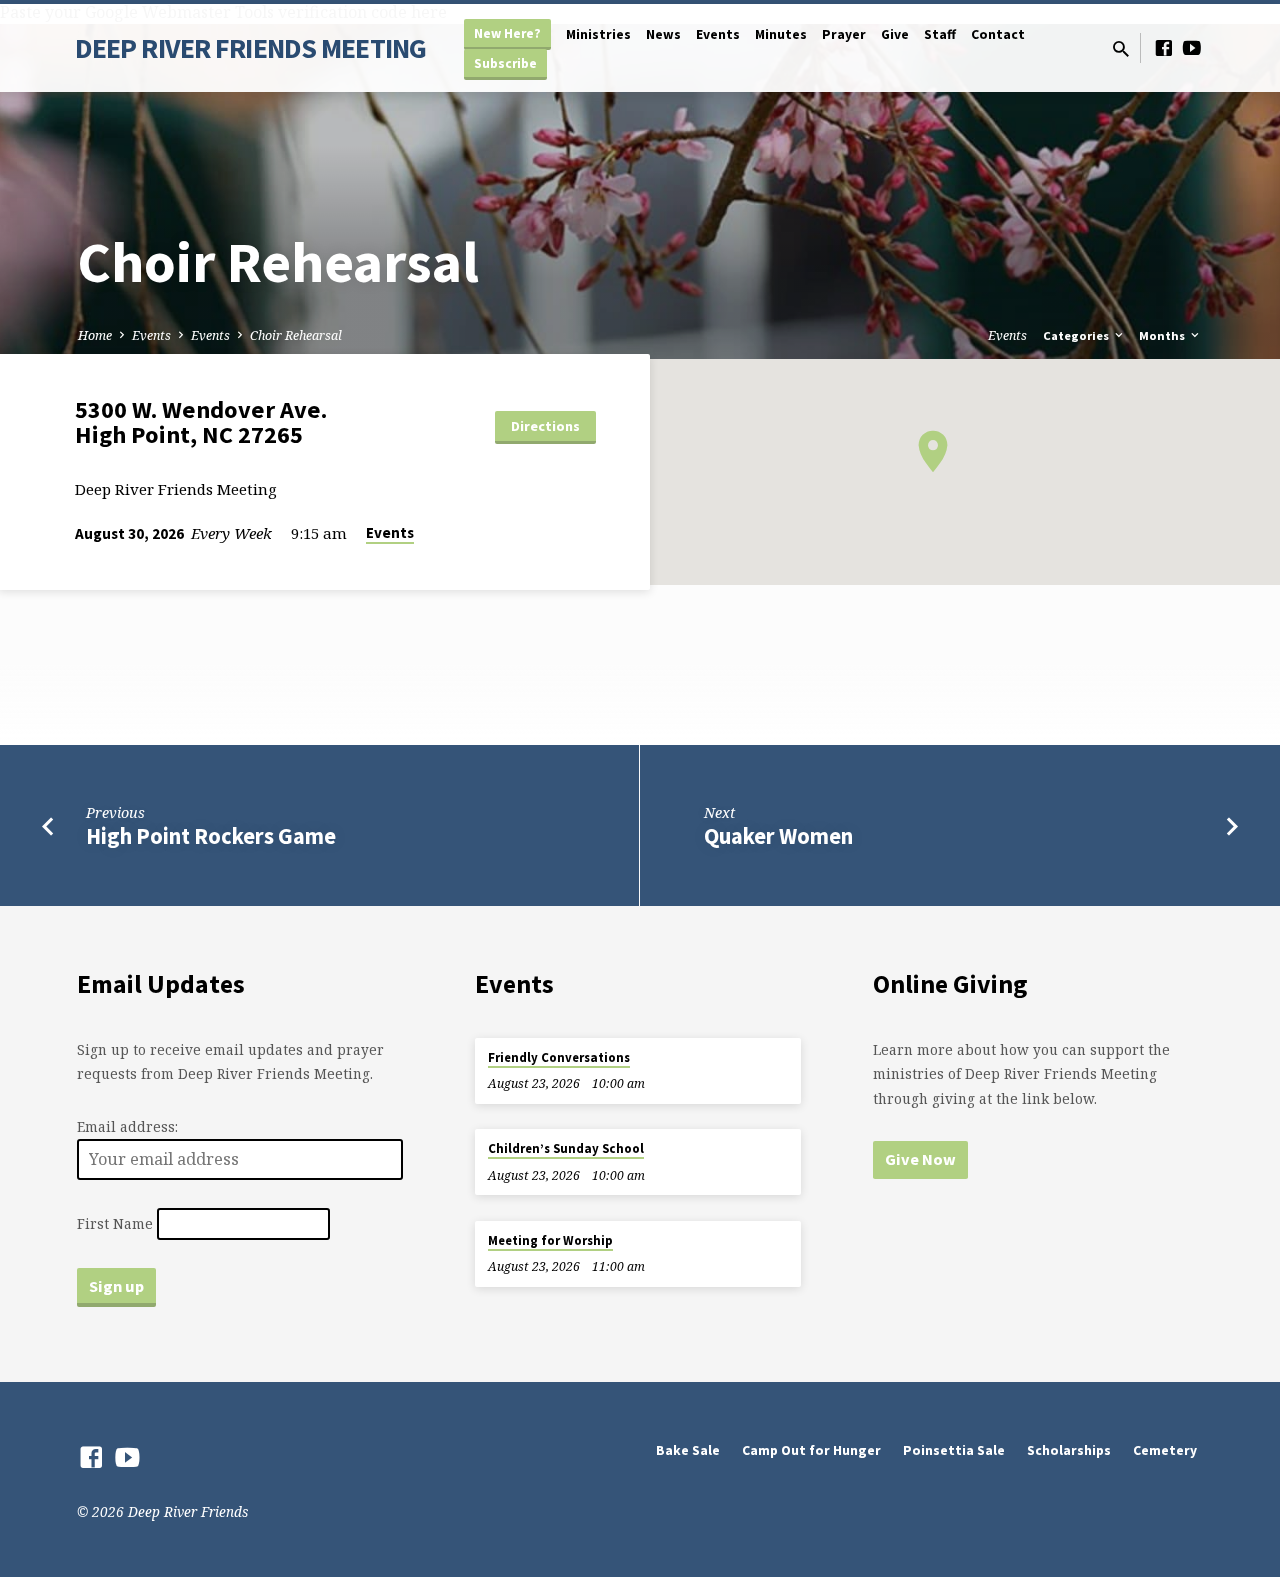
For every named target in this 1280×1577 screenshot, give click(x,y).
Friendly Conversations (559, 1057)
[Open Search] (1121, 48)
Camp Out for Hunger (811, 1450)
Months (1163, 335)
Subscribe (505, 63)
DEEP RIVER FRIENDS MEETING (250, 48)
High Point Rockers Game (211, 836)
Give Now (920, 1159)
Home (95, 335)
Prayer (844, 34)
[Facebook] (1164, 47)
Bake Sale (688, 1450)
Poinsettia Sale (954, 1450)
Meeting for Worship (550, 1240)
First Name (115, 1223)
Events (718, 34)
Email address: (127, 1126)
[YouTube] (1192, 47)
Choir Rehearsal (296, 335)
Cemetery (1165, 1450)
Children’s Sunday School (566, 1148)
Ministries (598, 34)
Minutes (781, 34)
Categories (1077, 335)
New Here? (507, 33)
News (663, 34)
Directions (545, 426)
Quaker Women (778, 836)
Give (895, 34)
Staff (940, 34)
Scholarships (1069, 1450)
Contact (998, 34)
